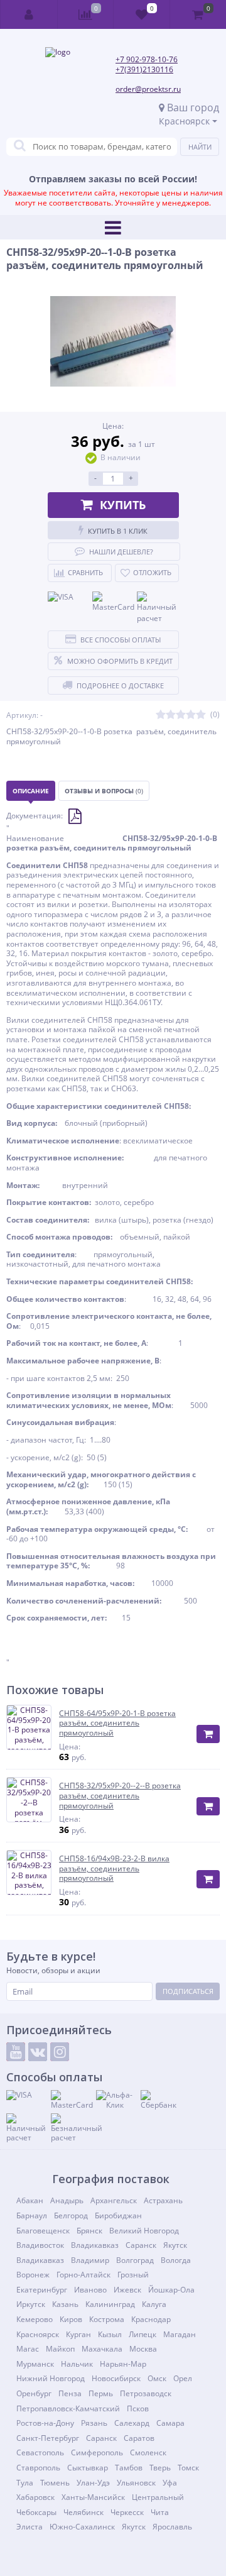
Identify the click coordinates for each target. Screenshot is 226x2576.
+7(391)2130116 (144, 69)
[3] (181, 715)
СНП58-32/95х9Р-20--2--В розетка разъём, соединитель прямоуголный (120, 1796)
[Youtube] (16, 2052)
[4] (191, 715)
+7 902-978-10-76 (147, 59)
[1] (161, 715)
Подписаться (188, 1991)
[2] (171, 715)
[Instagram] (60, 2052)
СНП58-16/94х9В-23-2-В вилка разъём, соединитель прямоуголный (114, 1869)
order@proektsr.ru (148, 89)
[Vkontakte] (38, 2052)
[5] (201, 715)
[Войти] (29, 14)
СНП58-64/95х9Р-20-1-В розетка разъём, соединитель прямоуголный (117, 1723)
